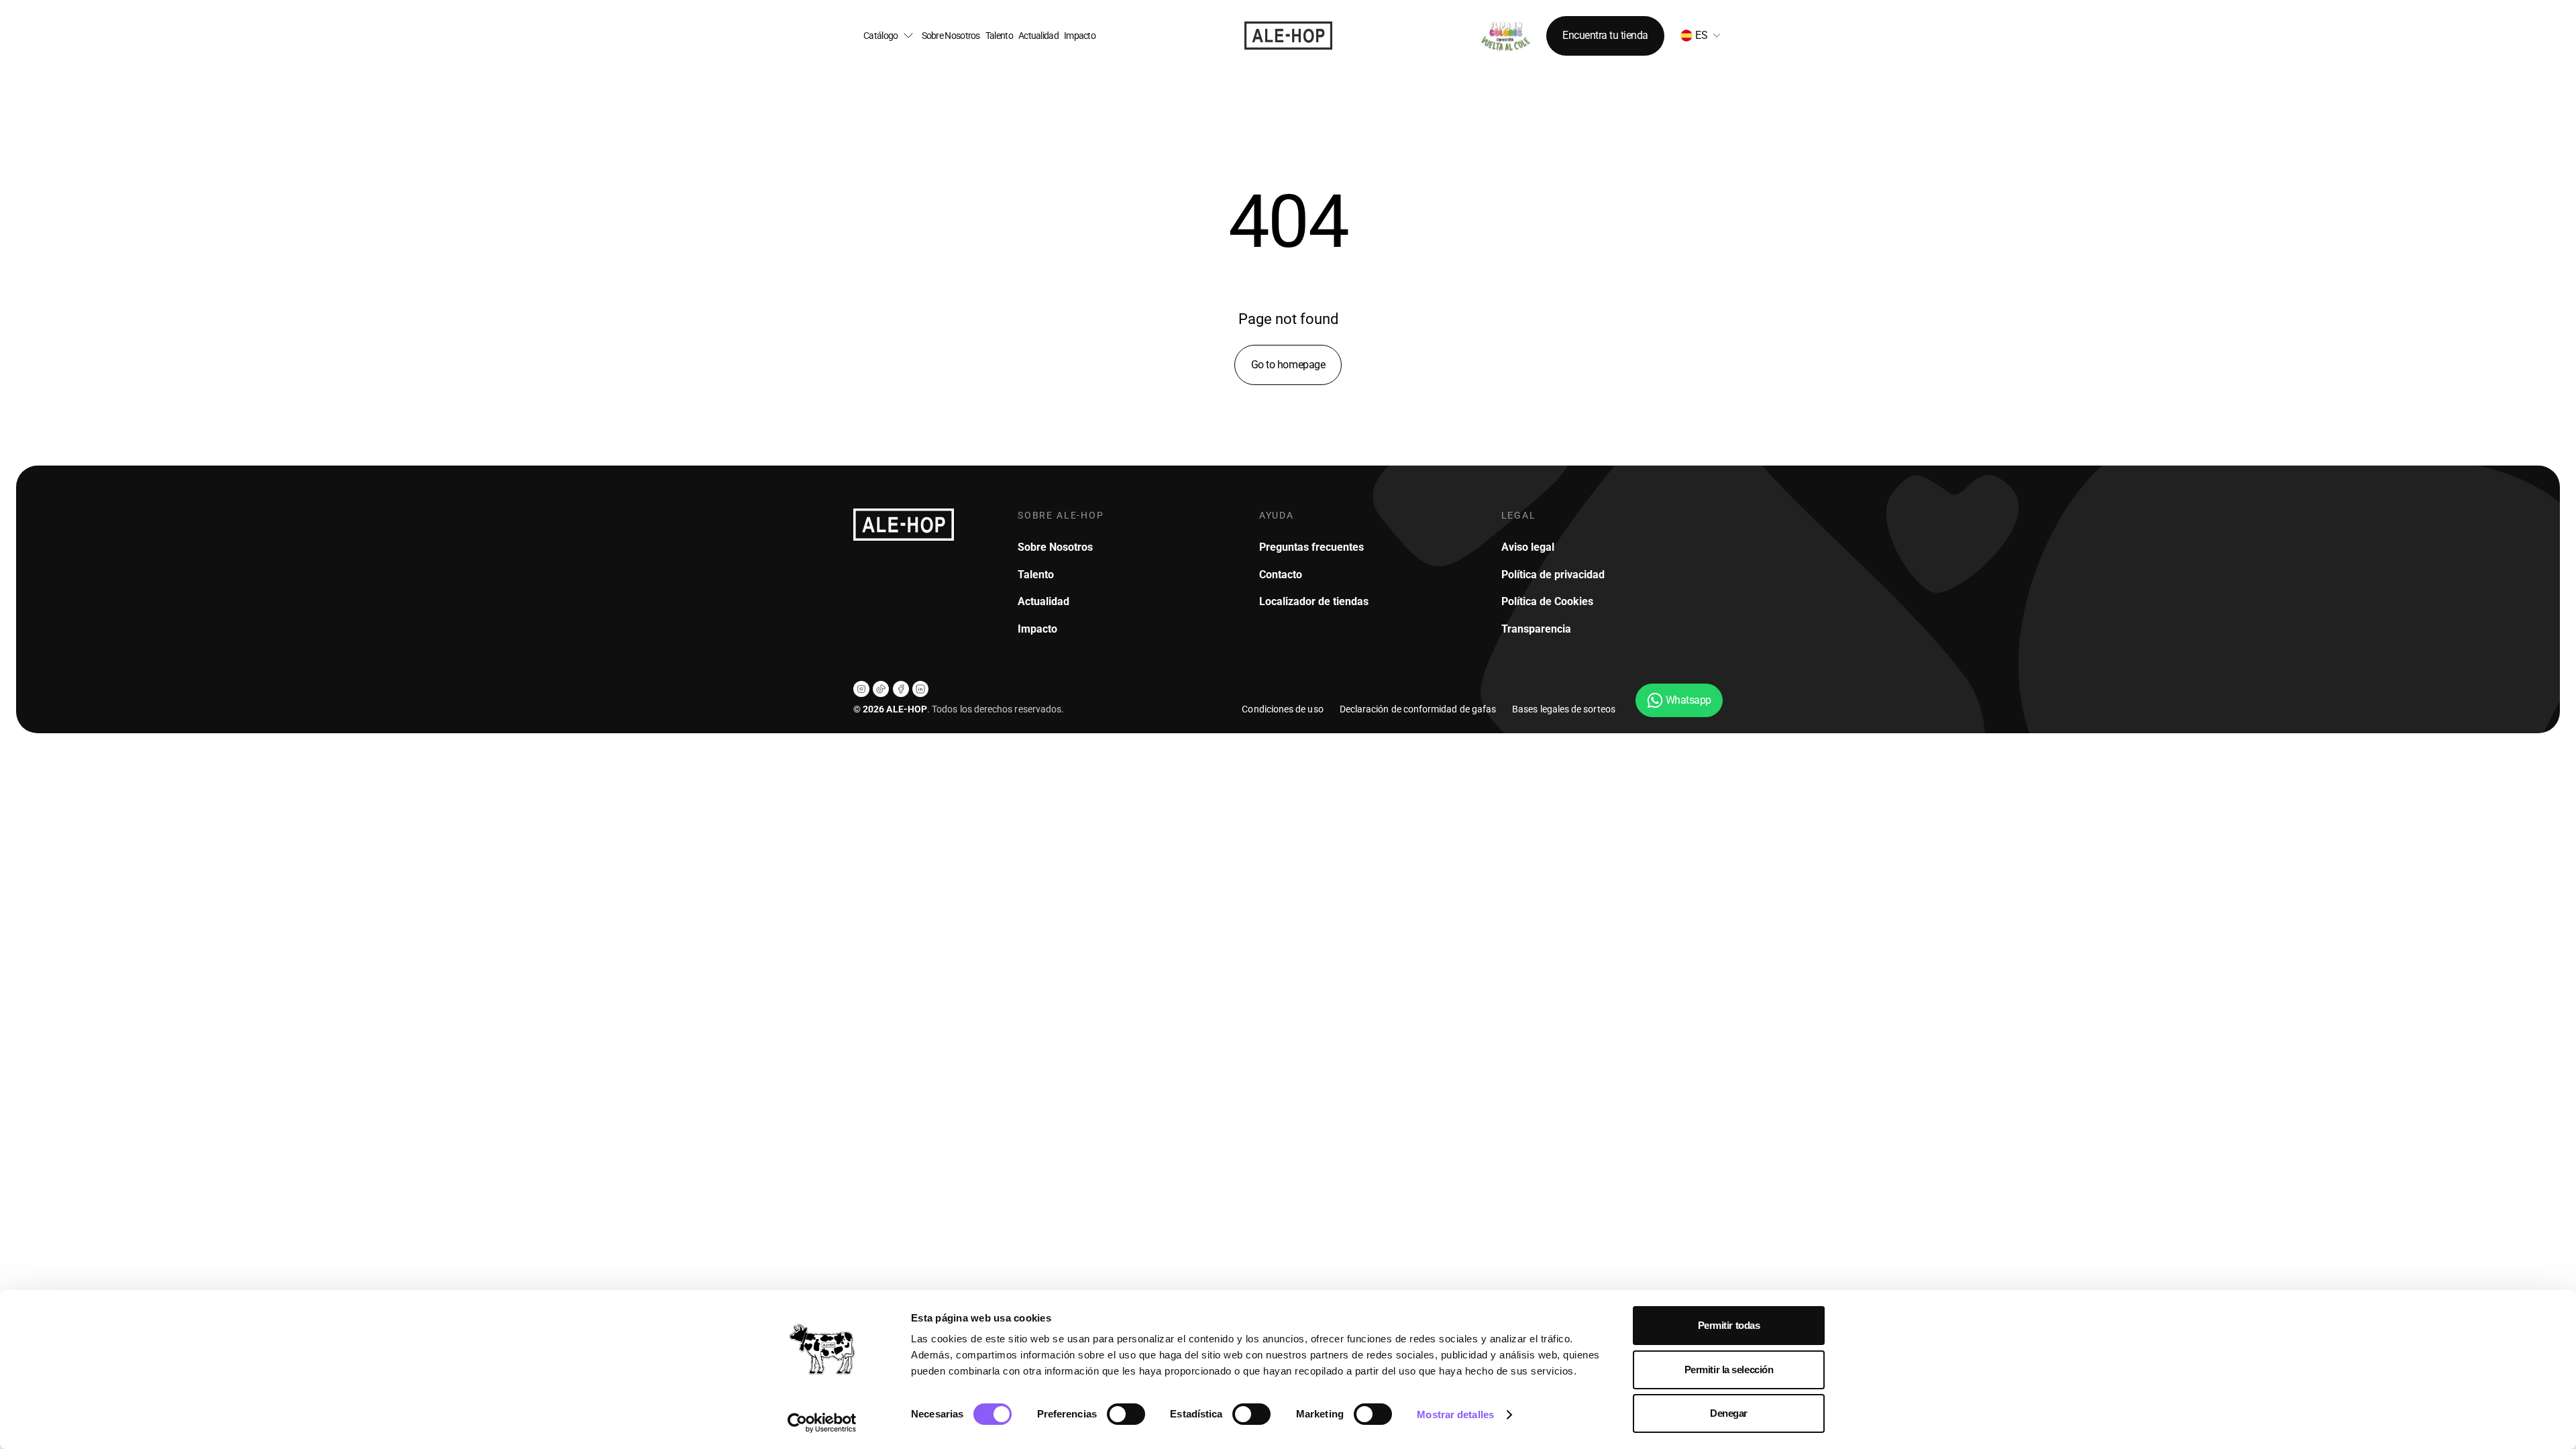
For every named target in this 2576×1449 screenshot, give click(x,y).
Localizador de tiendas (1314, 601)
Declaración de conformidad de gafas (1418, 709)
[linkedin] (920, 689)
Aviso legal (1528, 547)
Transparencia (1536, 629)
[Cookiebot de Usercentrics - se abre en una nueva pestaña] (822, 1423)
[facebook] (901, 689)
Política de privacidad (1553, 575)
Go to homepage (1288, 365)
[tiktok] (881, 689)
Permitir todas (1729, 1325)
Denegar (1729, 1413)
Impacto (1080, 36)
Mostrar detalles (1455, 1414)
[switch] (1126, 1414)
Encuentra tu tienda (1605, 35)
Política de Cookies (1547, 601)
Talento (999, 36)
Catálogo (880, 36)
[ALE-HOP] (1288, 36)
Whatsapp (1688, 700)
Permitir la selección (1729, 1370)
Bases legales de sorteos (1564, 709)
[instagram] (861, 689)
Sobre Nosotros (951, 36)
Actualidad (1038, 36)
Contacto (1281, 575)
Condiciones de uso (1282, 709)
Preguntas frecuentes (1311, 547)
